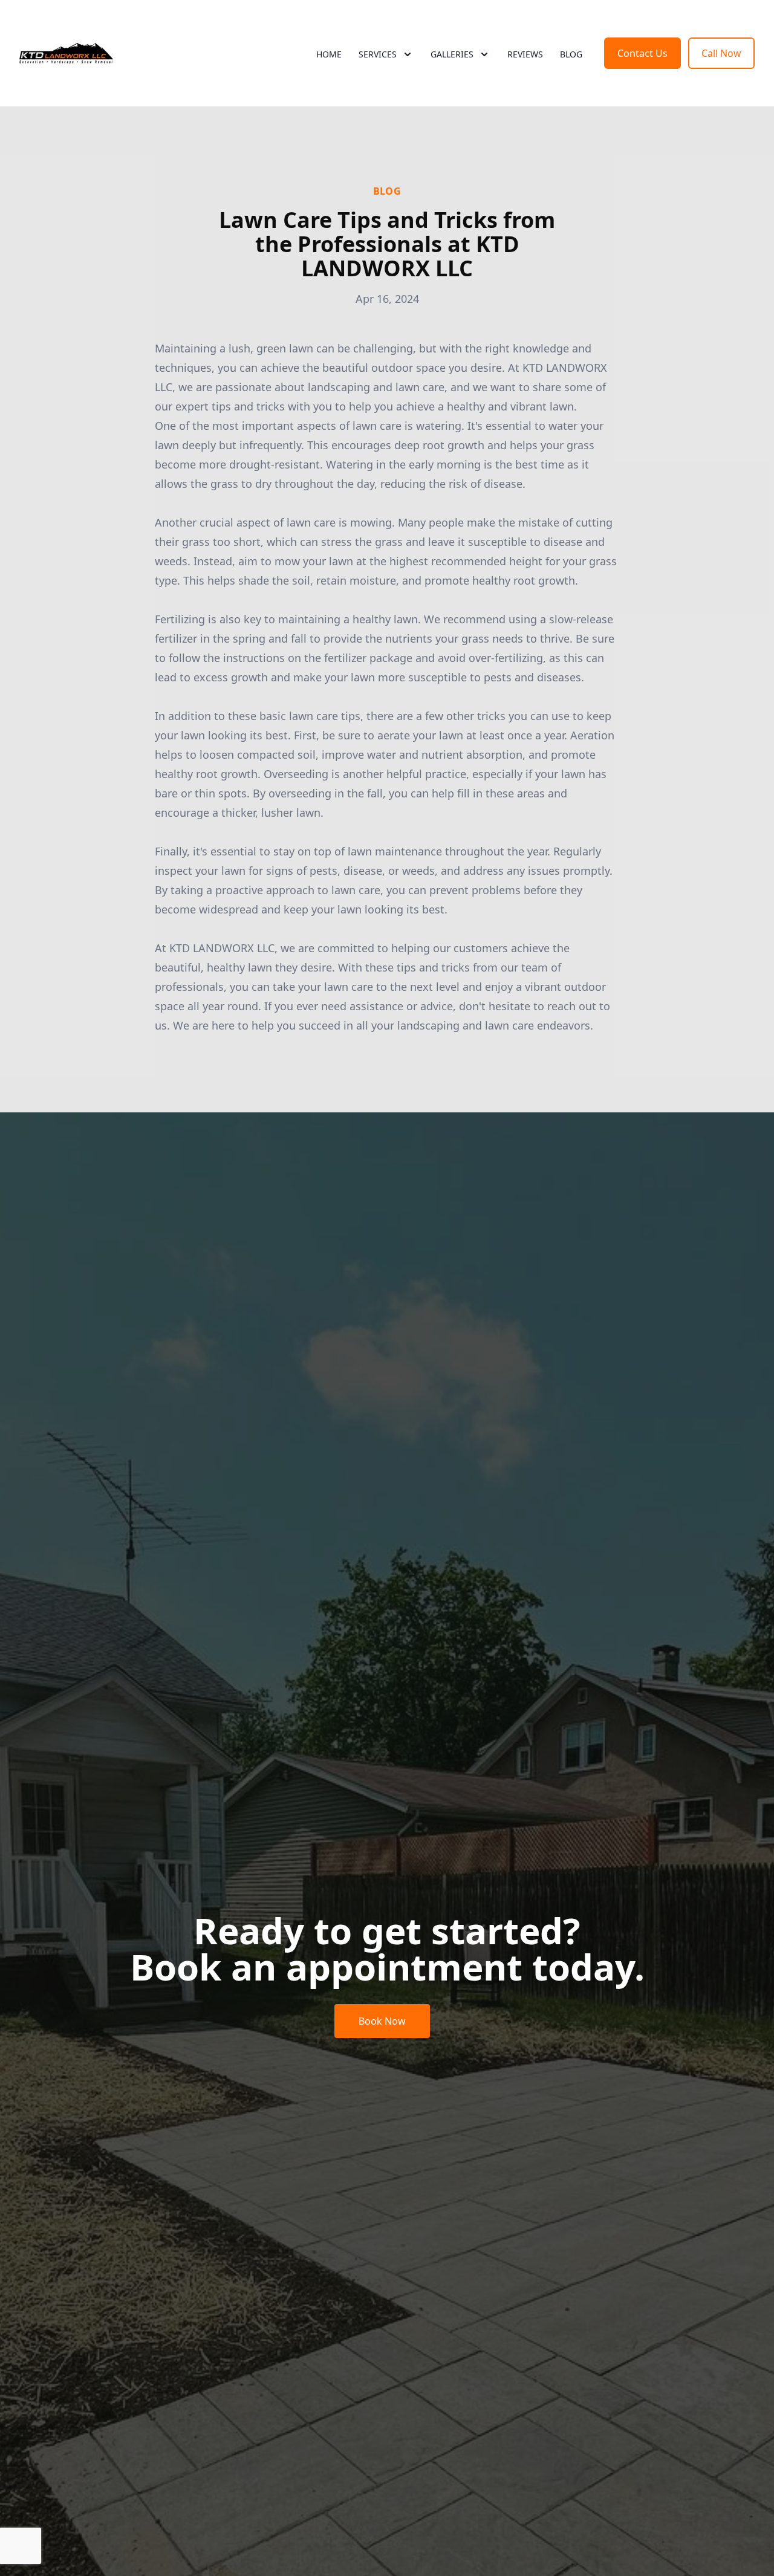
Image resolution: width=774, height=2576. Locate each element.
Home (329, 54)
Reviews (525, 54)
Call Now (721, 53)
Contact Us (642, 53)
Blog (571, 54)
